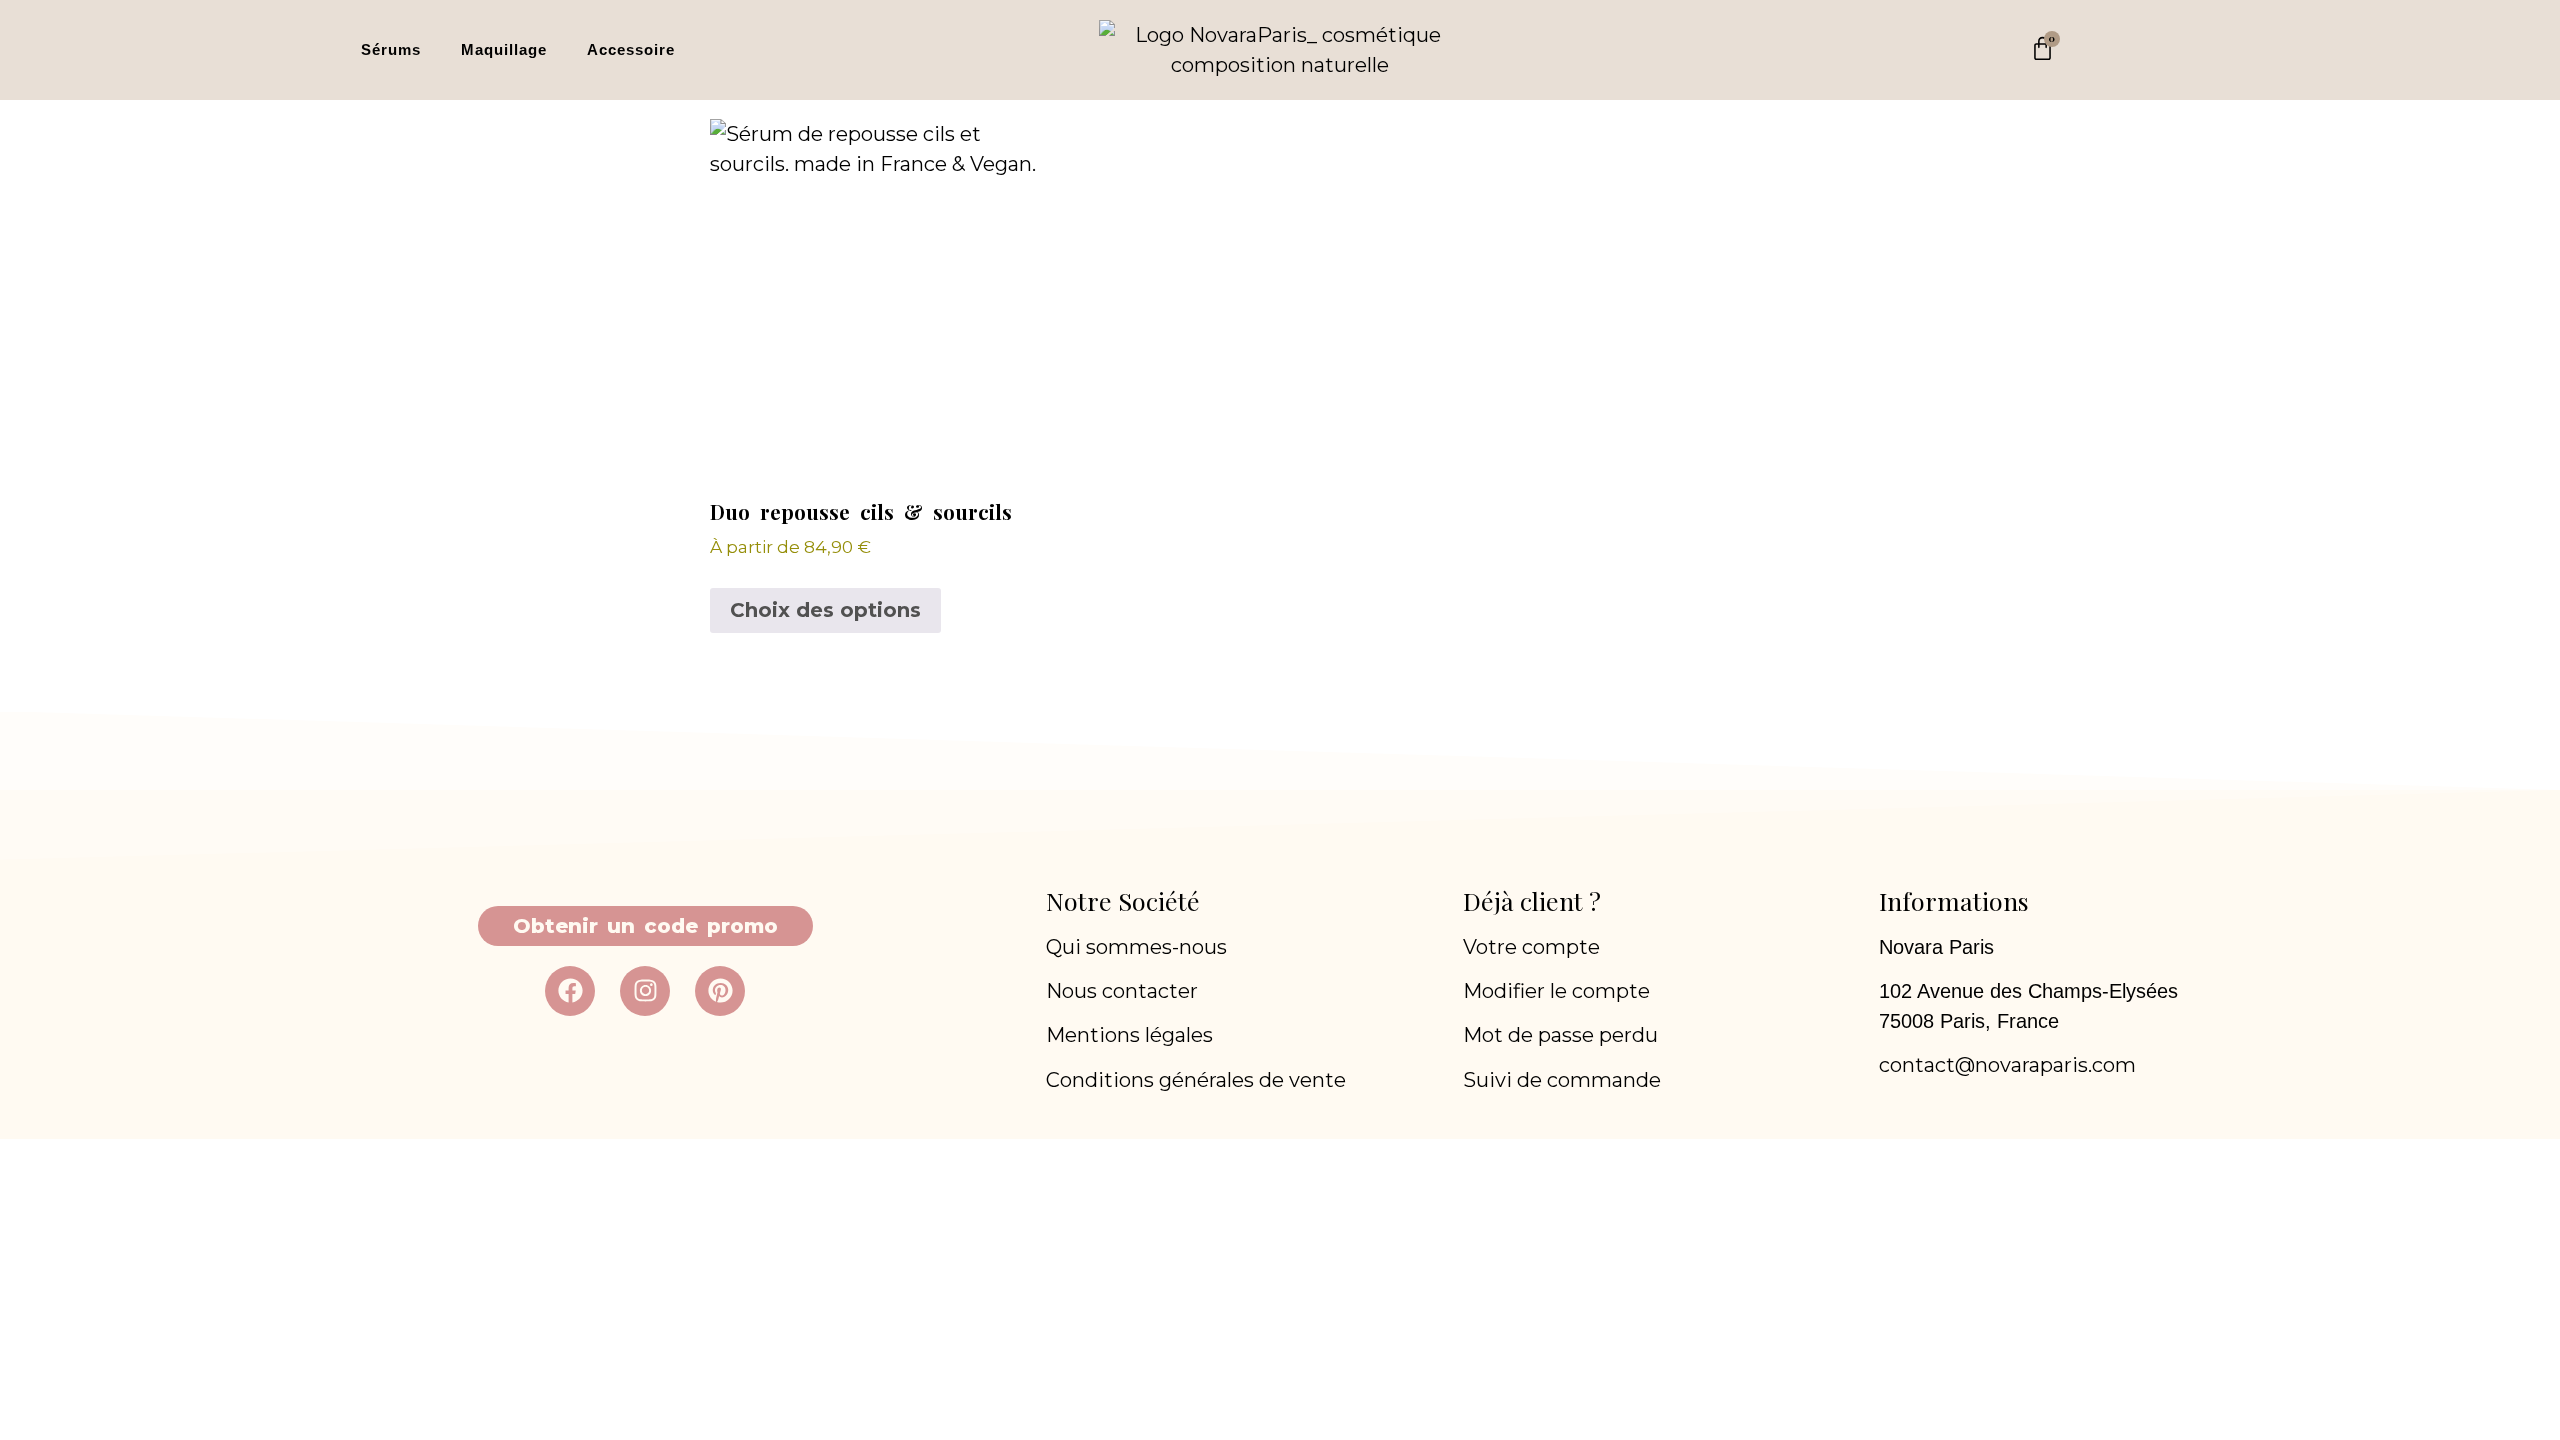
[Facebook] (570, 991)
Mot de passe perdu (1560, 1035)
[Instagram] (645, 991)
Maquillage (504, 49)
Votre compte (1531, 947)
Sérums (391, 49)
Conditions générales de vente (1196, 1080)
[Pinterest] (720, 991)
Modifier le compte (1556, 991)
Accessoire (631, 49)
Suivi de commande (1562, 1080)
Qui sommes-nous (1136, 947)
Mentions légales (1129, 1035)
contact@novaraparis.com (2007, 1065)
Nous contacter (1122, 991)
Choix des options (825, 610)
